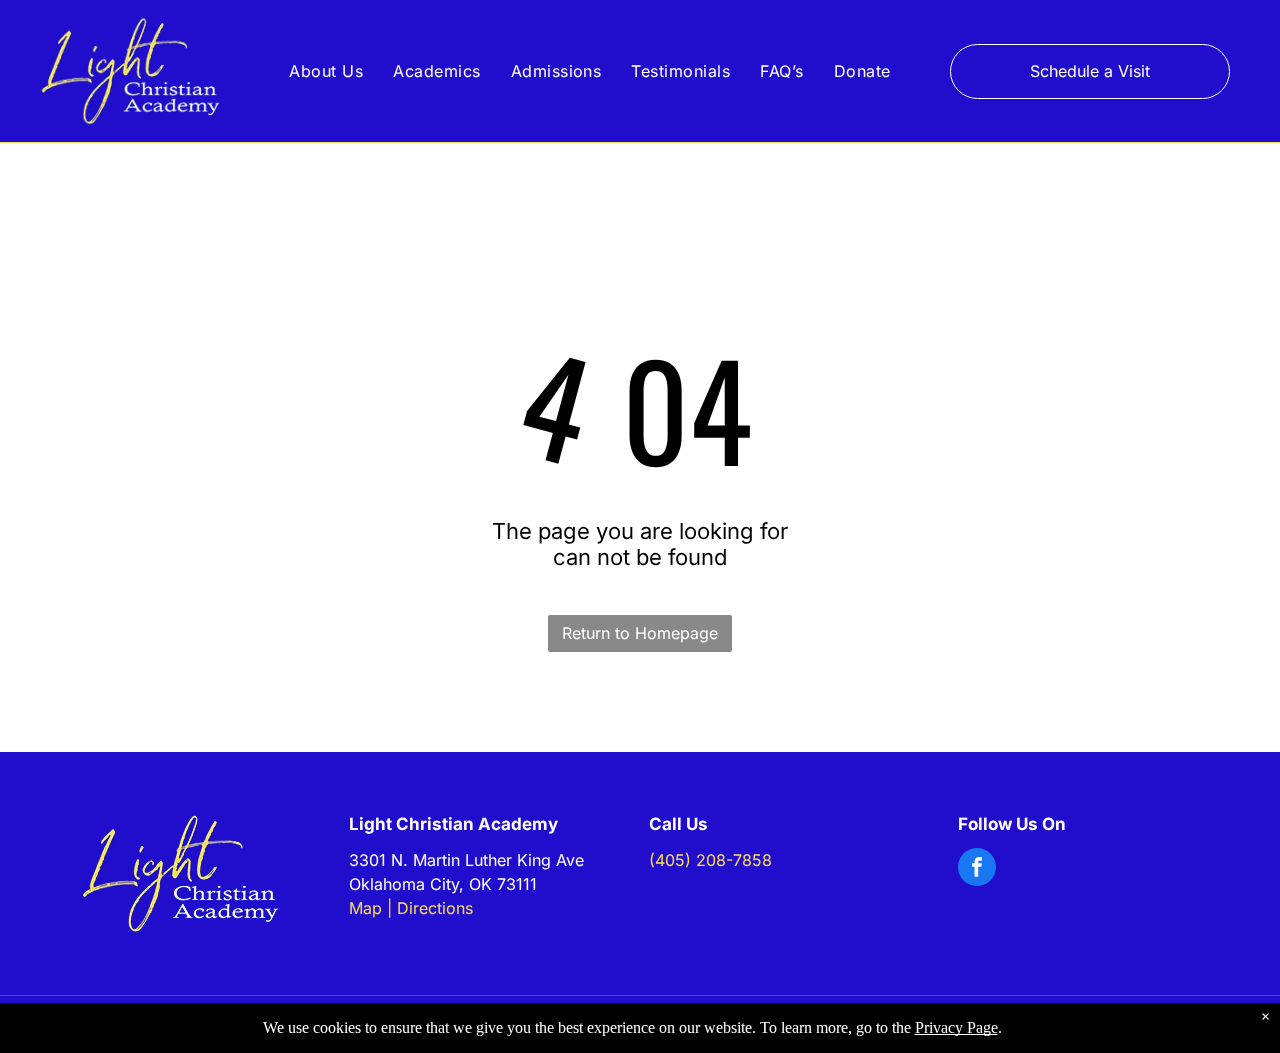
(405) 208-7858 (710, 860)
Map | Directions (411, 908)
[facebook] (977, 869)
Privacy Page (956, 1027)
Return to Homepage (640, 633)
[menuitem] (326, 71)
